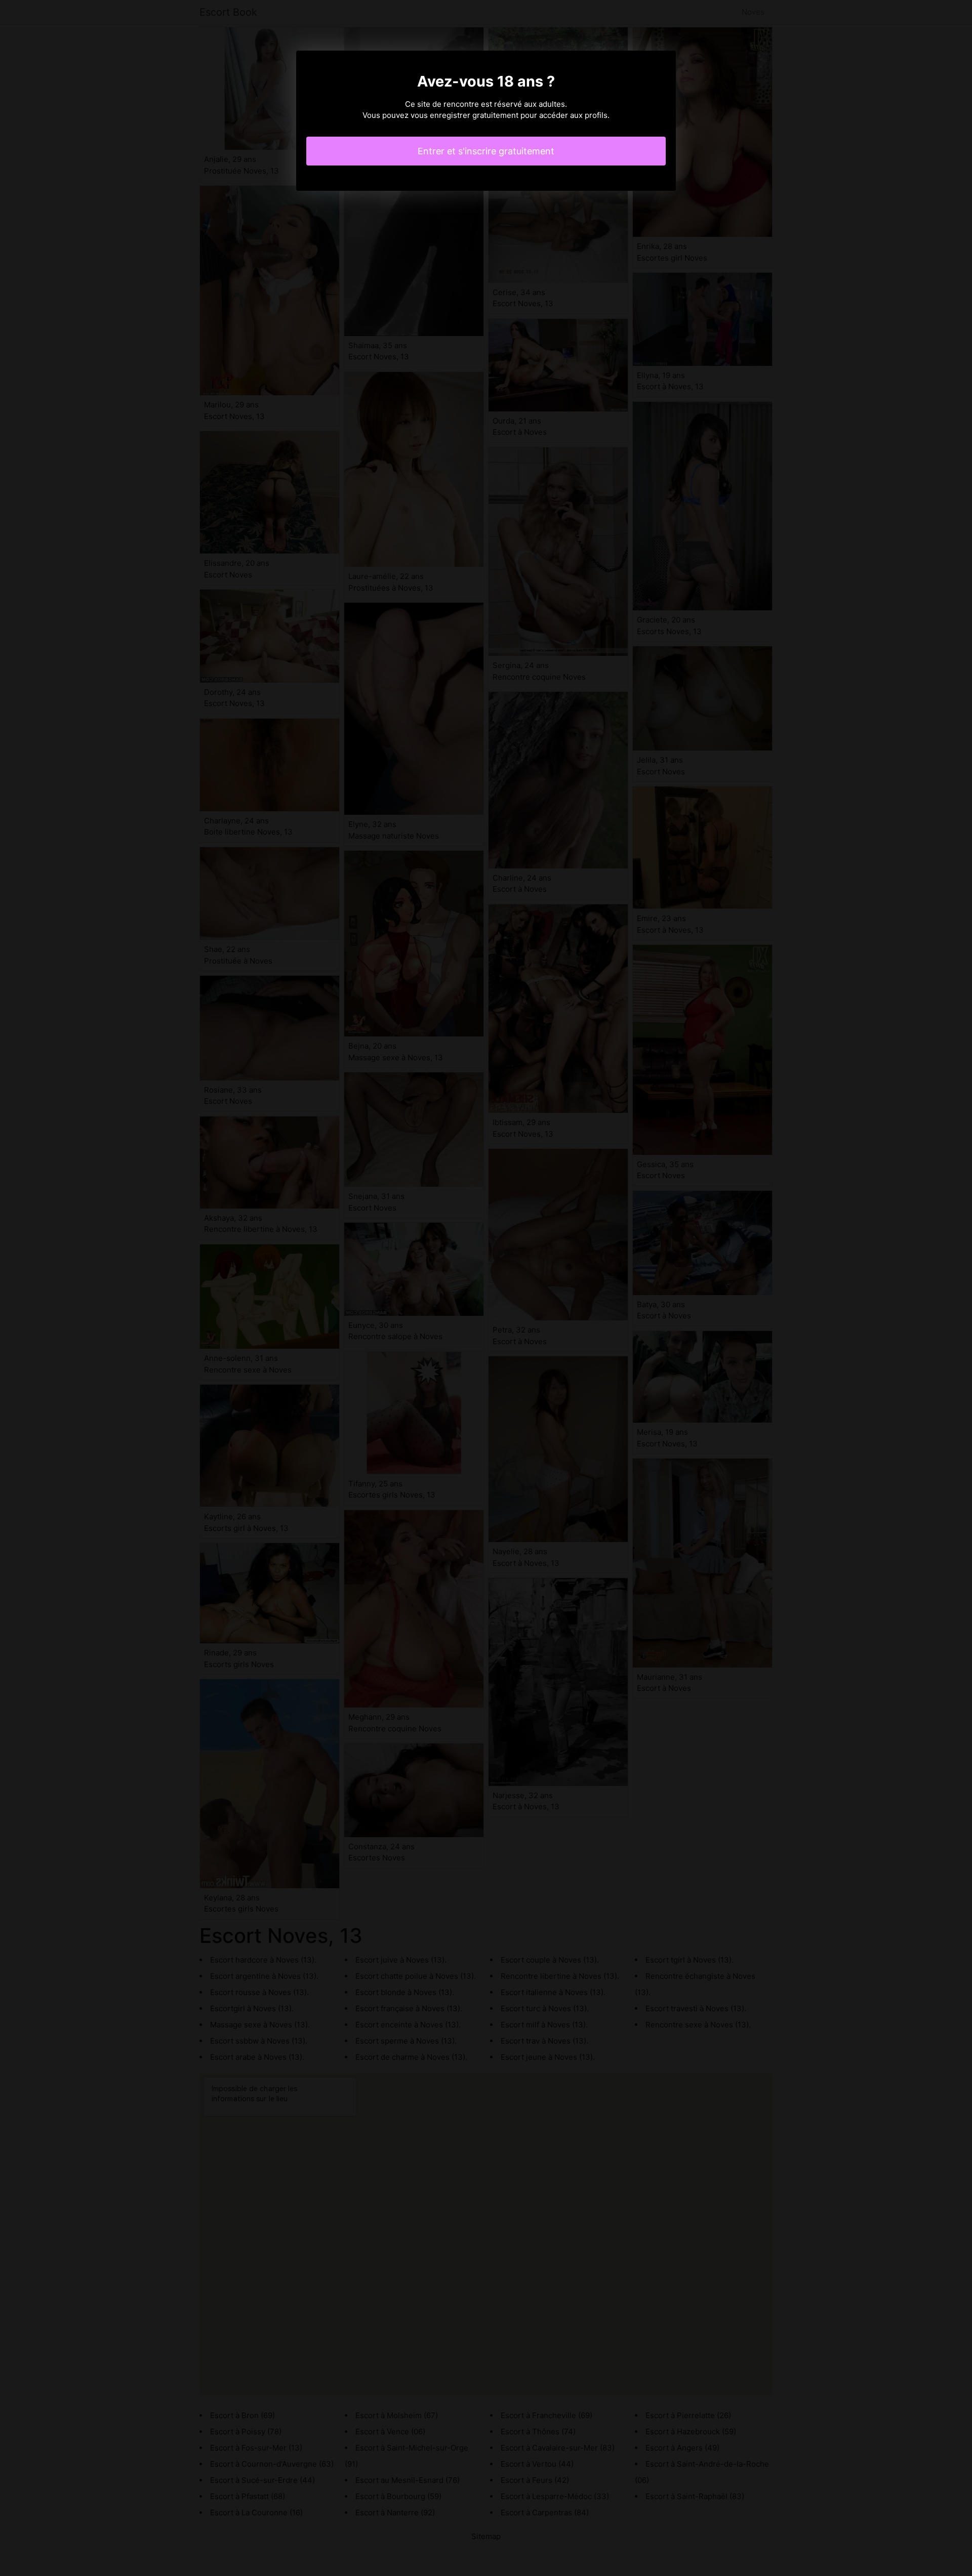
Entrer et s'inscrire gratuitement (486, 151)
